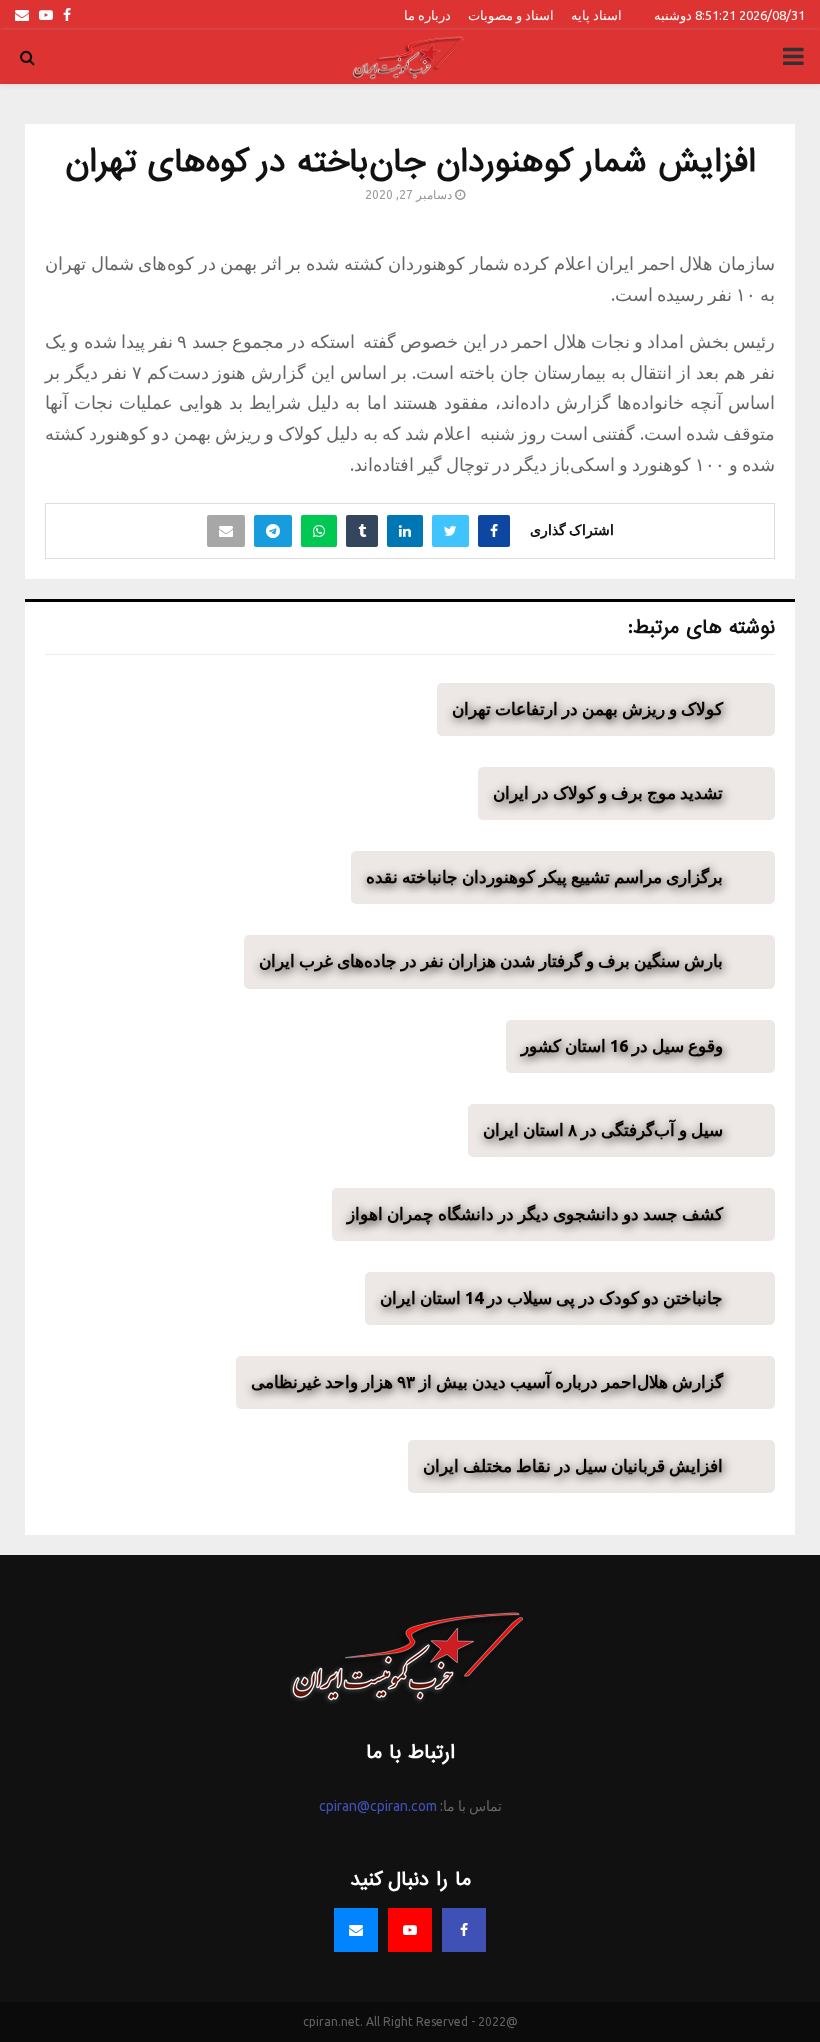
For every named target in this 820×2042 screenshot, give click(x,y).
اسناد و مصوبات (511, 15)
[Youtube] (410, 1930)
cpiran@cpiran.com (378, 1806)
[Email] (356, 1930)
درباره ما (427, 15)
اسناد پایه (596, 15)
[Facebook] (464, 1930)
